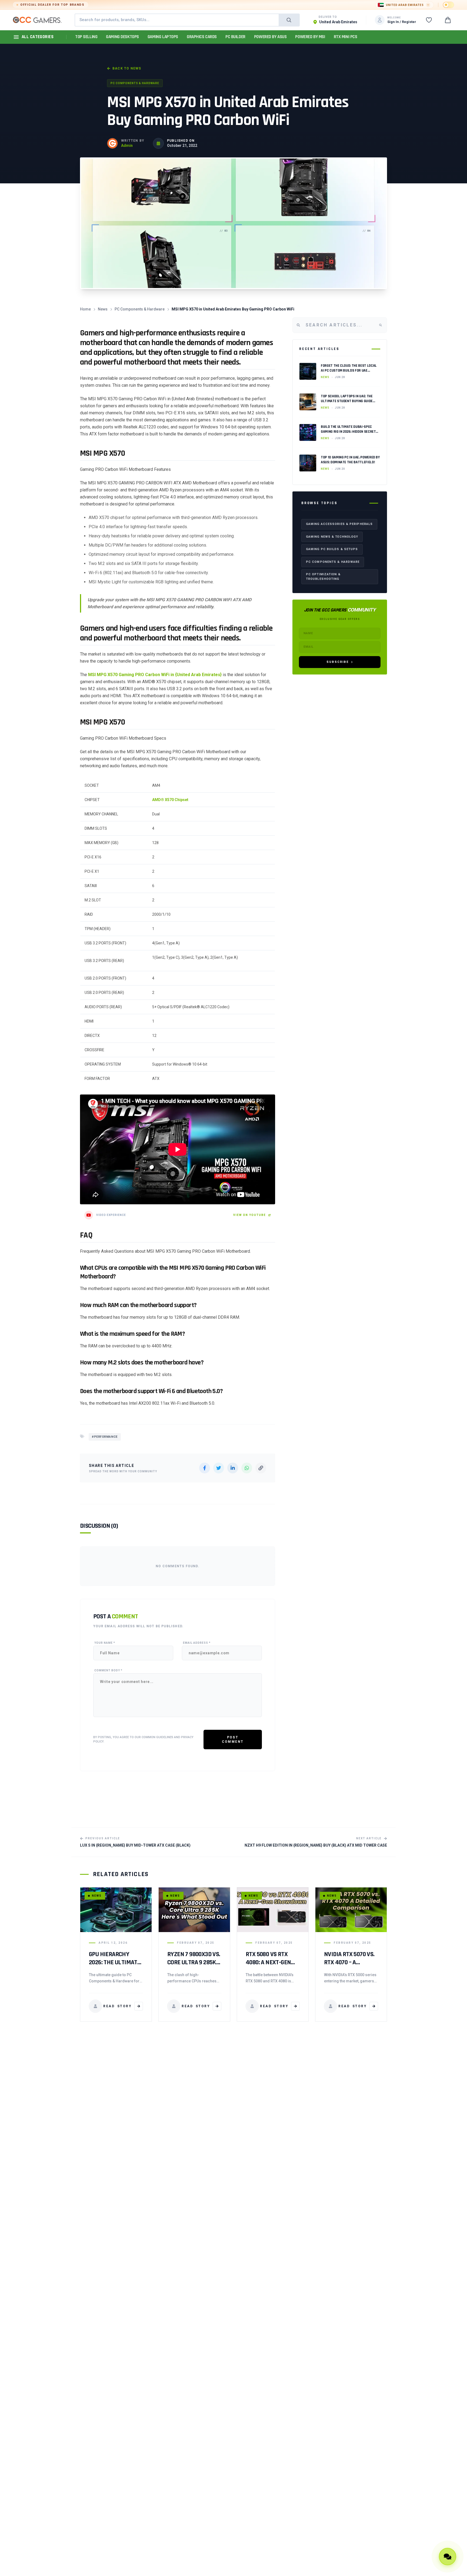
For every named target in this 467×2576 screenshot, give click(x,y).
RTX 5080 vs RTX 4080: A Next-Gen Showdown (268, 1962)
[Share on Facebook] (205, 1468)
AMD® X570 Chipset (170, 800)
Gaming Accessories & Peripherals (339, 524)
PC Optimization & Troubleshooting (323, 577)
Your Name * (105, 1643)
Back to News (127, 68)
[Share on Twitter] (219, 1468)
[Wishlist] (429, 20)
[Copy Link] (261, 1468)
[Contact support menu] (448, 2557)
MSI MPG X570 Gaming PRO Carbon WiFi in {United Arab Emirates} (155, 675)
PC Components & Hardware (135, 83)
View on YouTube (250, 1215)
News (103, 309)
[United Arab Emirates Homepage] (37, 20)
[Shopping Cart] (448, 20)
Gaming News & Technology (332, 536)
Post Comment (233, 1740)
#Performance (105, 1437)
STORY (117, 2006)
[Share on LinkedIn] (233, 1468)
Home (85, 309)
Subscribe (338, 662)
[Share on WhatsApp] (247, 1468)
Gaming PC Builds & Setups (332, 549)
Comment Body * (108, 1670)
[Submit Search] (289, 20)
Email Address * (197, 1643)
